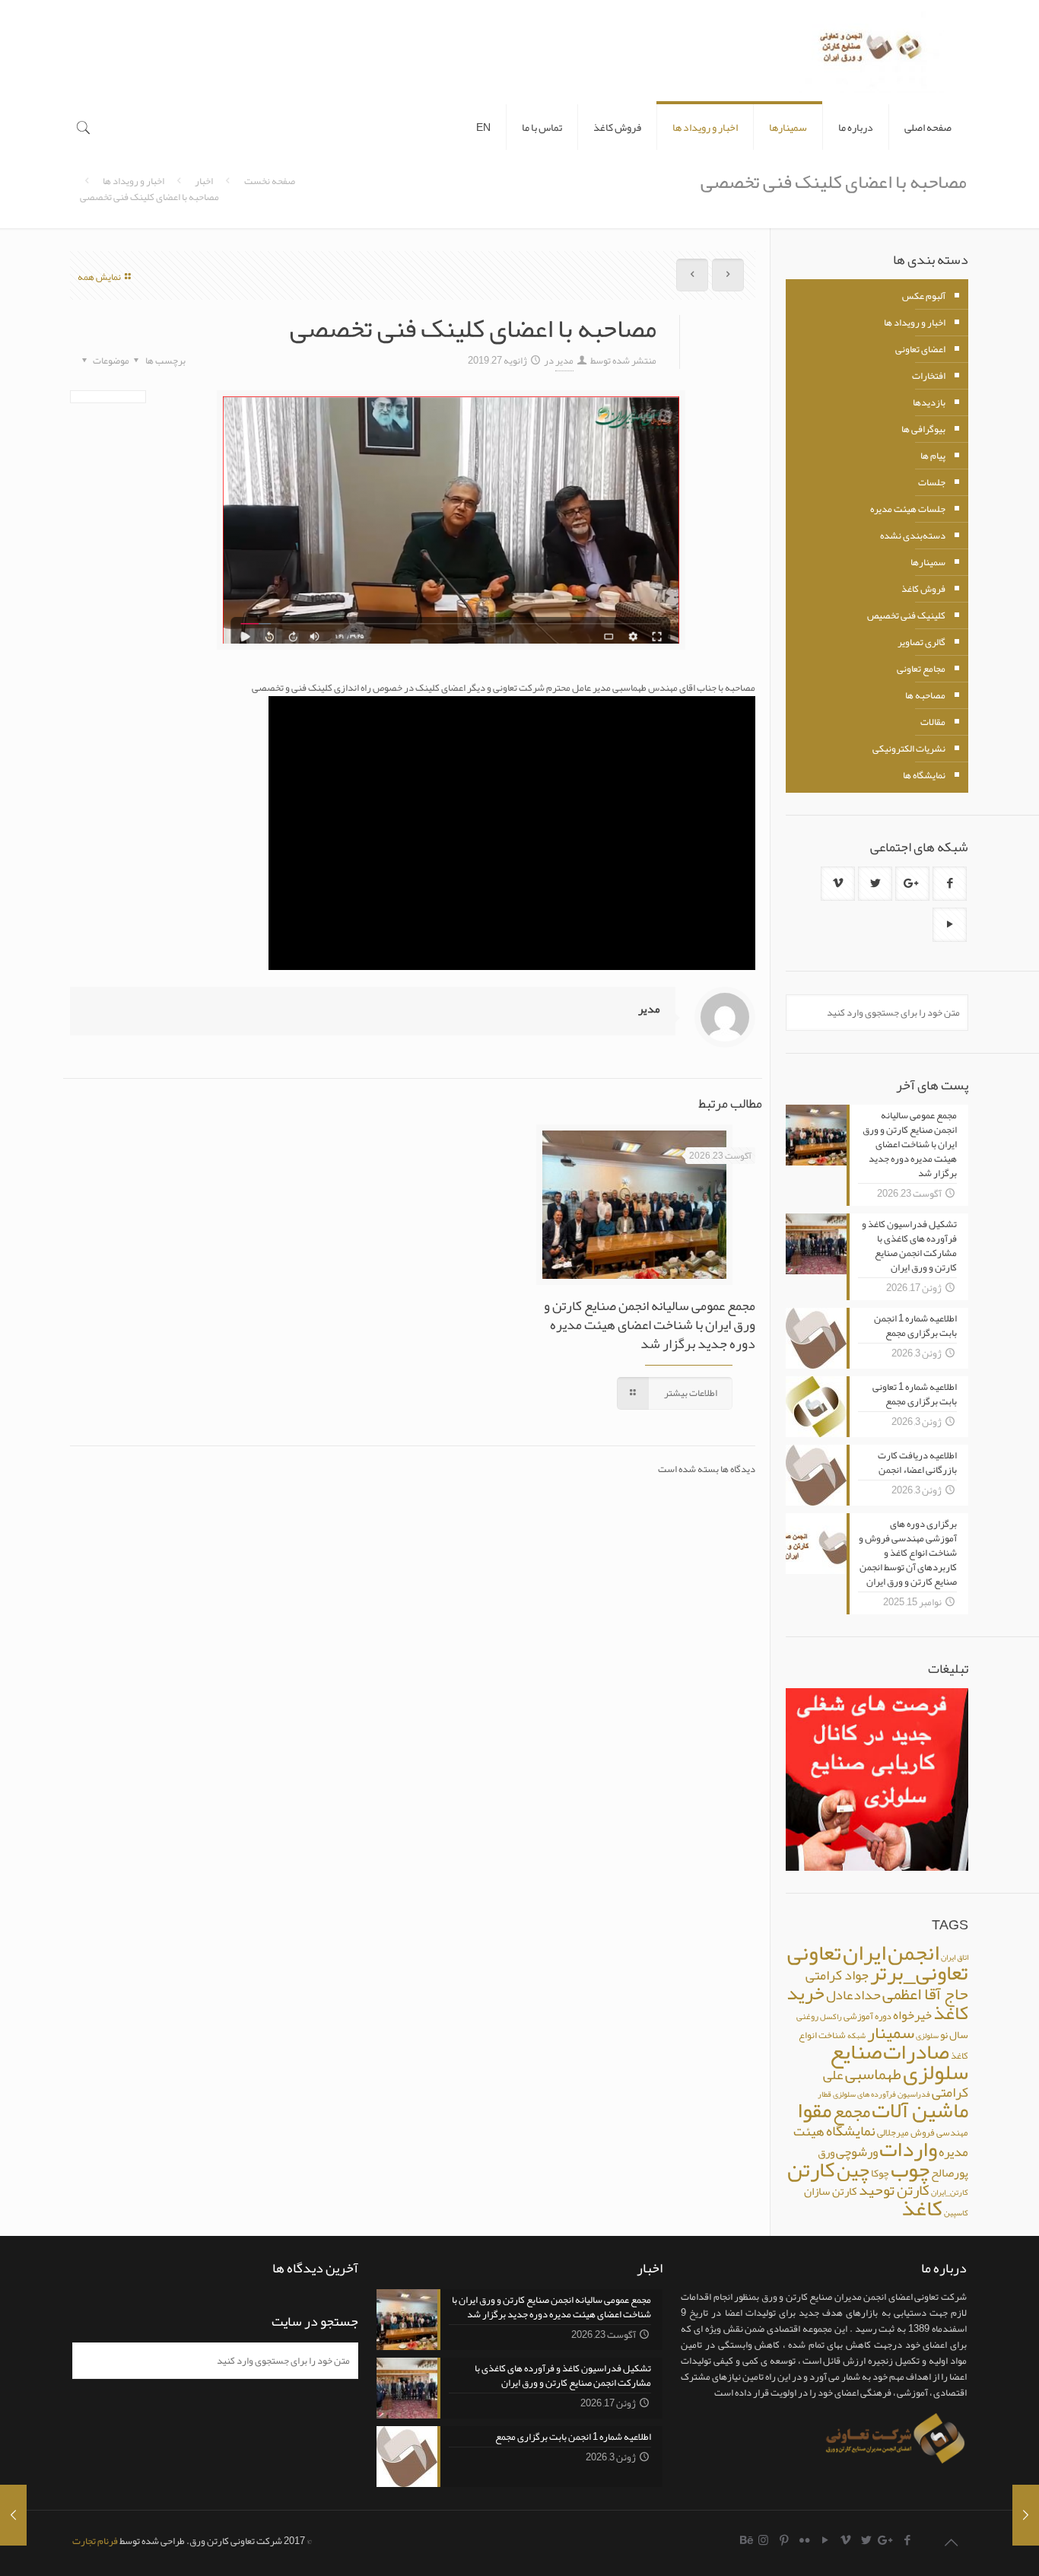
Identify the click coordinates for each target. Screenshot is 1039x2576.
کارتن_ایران (950, 2192)
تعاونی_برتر (919, 1973)
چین (853, 2170)
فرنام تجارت (95, 2541)
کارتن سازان (831, 2191)
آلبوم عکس (924, 296)
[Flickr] (804, 2540)
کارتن (811, 2169)
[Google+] (886, 2540)
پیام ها (933, 456)
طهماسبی (873, 2074)
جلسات (932, 482)
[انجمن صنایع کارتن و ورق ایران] (872, 52)
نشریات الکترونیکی (909, 749)
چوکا (880, 2173)
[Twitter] (866, 2540)
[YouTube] (825, 2540)
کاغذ (922, 2208)
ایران (864, 1953)
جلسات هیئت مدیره (908, 509)
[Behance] (747, 2540)
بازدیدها (929, 402)
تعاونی (814, 1952)
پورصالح (950, 2173)
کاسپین (956, 2213)
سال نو (954, 2034)
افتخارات (929, 376)
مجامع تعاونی (921, 669)
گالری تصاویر (921, 642)
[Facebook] (907, 2540)
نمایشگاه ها (924, 775)
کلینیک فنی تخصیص (906, 615)
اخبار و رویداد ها (133, 181)
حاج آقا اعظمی (925, 1994)
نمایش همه (99, 277)
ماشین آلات (920, 2110)
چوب (910, 2169)
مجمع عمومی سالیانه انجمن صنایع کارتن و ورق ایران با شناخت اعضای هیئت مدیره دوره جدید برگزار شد (650, 1325)
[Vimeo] (845, 2540)
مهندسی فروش (939, 2132)
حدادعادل (853, 1995)
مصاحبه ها (925, 695)
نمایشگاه (851, 2131)
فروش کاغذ (923, 589)
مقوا (814, 2110)
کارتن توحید (894, 2190)
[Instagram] (763, 2540)
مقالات (933, 722)
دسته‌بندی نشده (913, 536)
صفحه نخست (270, 181)
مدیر (564, 361)
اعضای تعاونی (920, 349)
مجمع (852, 2112)
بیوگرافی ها (923, 429)
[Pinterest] (784, 2540)
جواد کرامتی (837, 1975)
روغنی (807, 2016)
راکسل (831, 2016)
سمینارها (928, 562)
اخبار (204, 181)
